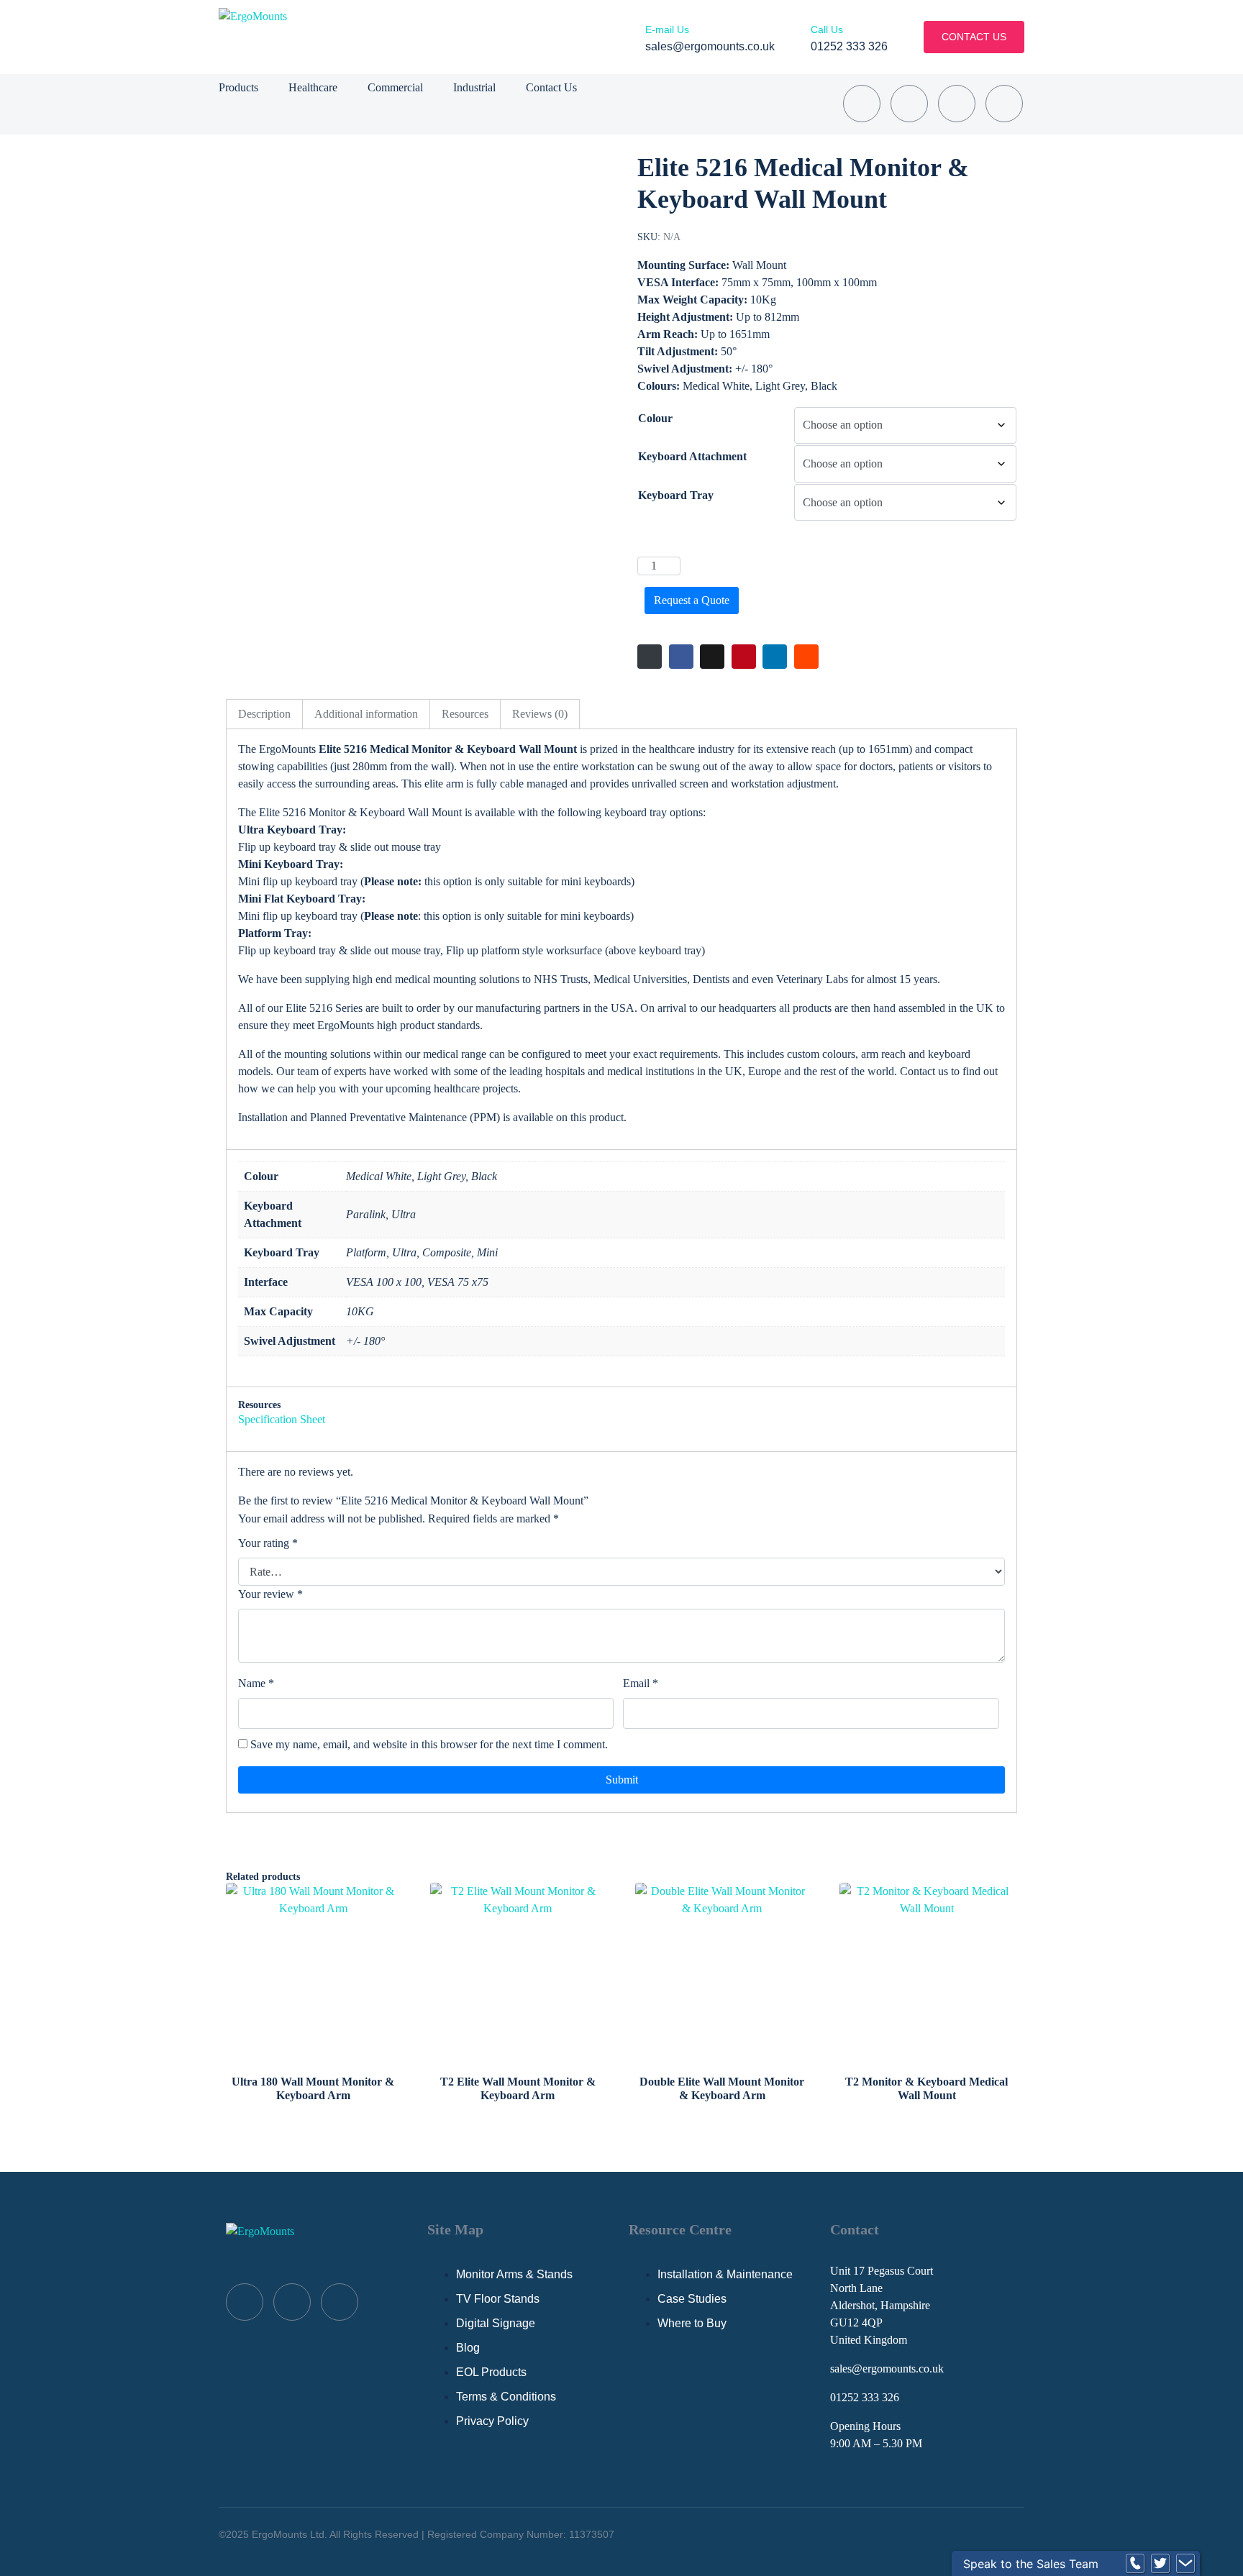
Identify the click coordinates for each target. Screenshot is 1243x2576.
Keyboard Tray (676, 495)
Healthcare (313, 87)
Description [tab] (264, 714)
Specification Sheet (282, 1419)
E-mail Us (667, 29)
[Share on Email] (650, 657)
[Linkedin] (1004, 104)
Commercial (395, 87)
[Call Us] (816, 14)
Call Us (827, 29)
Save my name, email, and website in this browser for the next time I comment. (429, 1744)
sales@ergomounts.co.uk (887, 2369)
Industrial (474, 87)
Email (641, 1683)
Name (256, 1683)
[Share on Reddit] (806, 657)
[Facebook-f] (909, 104)
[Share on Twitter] (712, 657)
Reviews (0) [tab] (540, 714)
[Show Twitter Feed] (1160, 2564)
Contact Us (551, 87)
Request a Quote (692, 600)
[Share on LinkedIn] (775, 657)
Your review (270, 1594)
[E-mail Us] (650, 14)
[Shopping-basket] (862, 104)
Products (238, 87)
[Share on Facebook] (681, 657)
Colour (655, 418)
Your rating (268, 1543)
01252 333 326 (865, 2397)
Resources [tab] (465, 714)
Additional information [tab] (366, 714)
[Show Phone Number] (1135, 2564)
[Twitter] (957, 104)
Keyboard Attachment (692, 456)
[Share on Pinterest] (744, 657)
